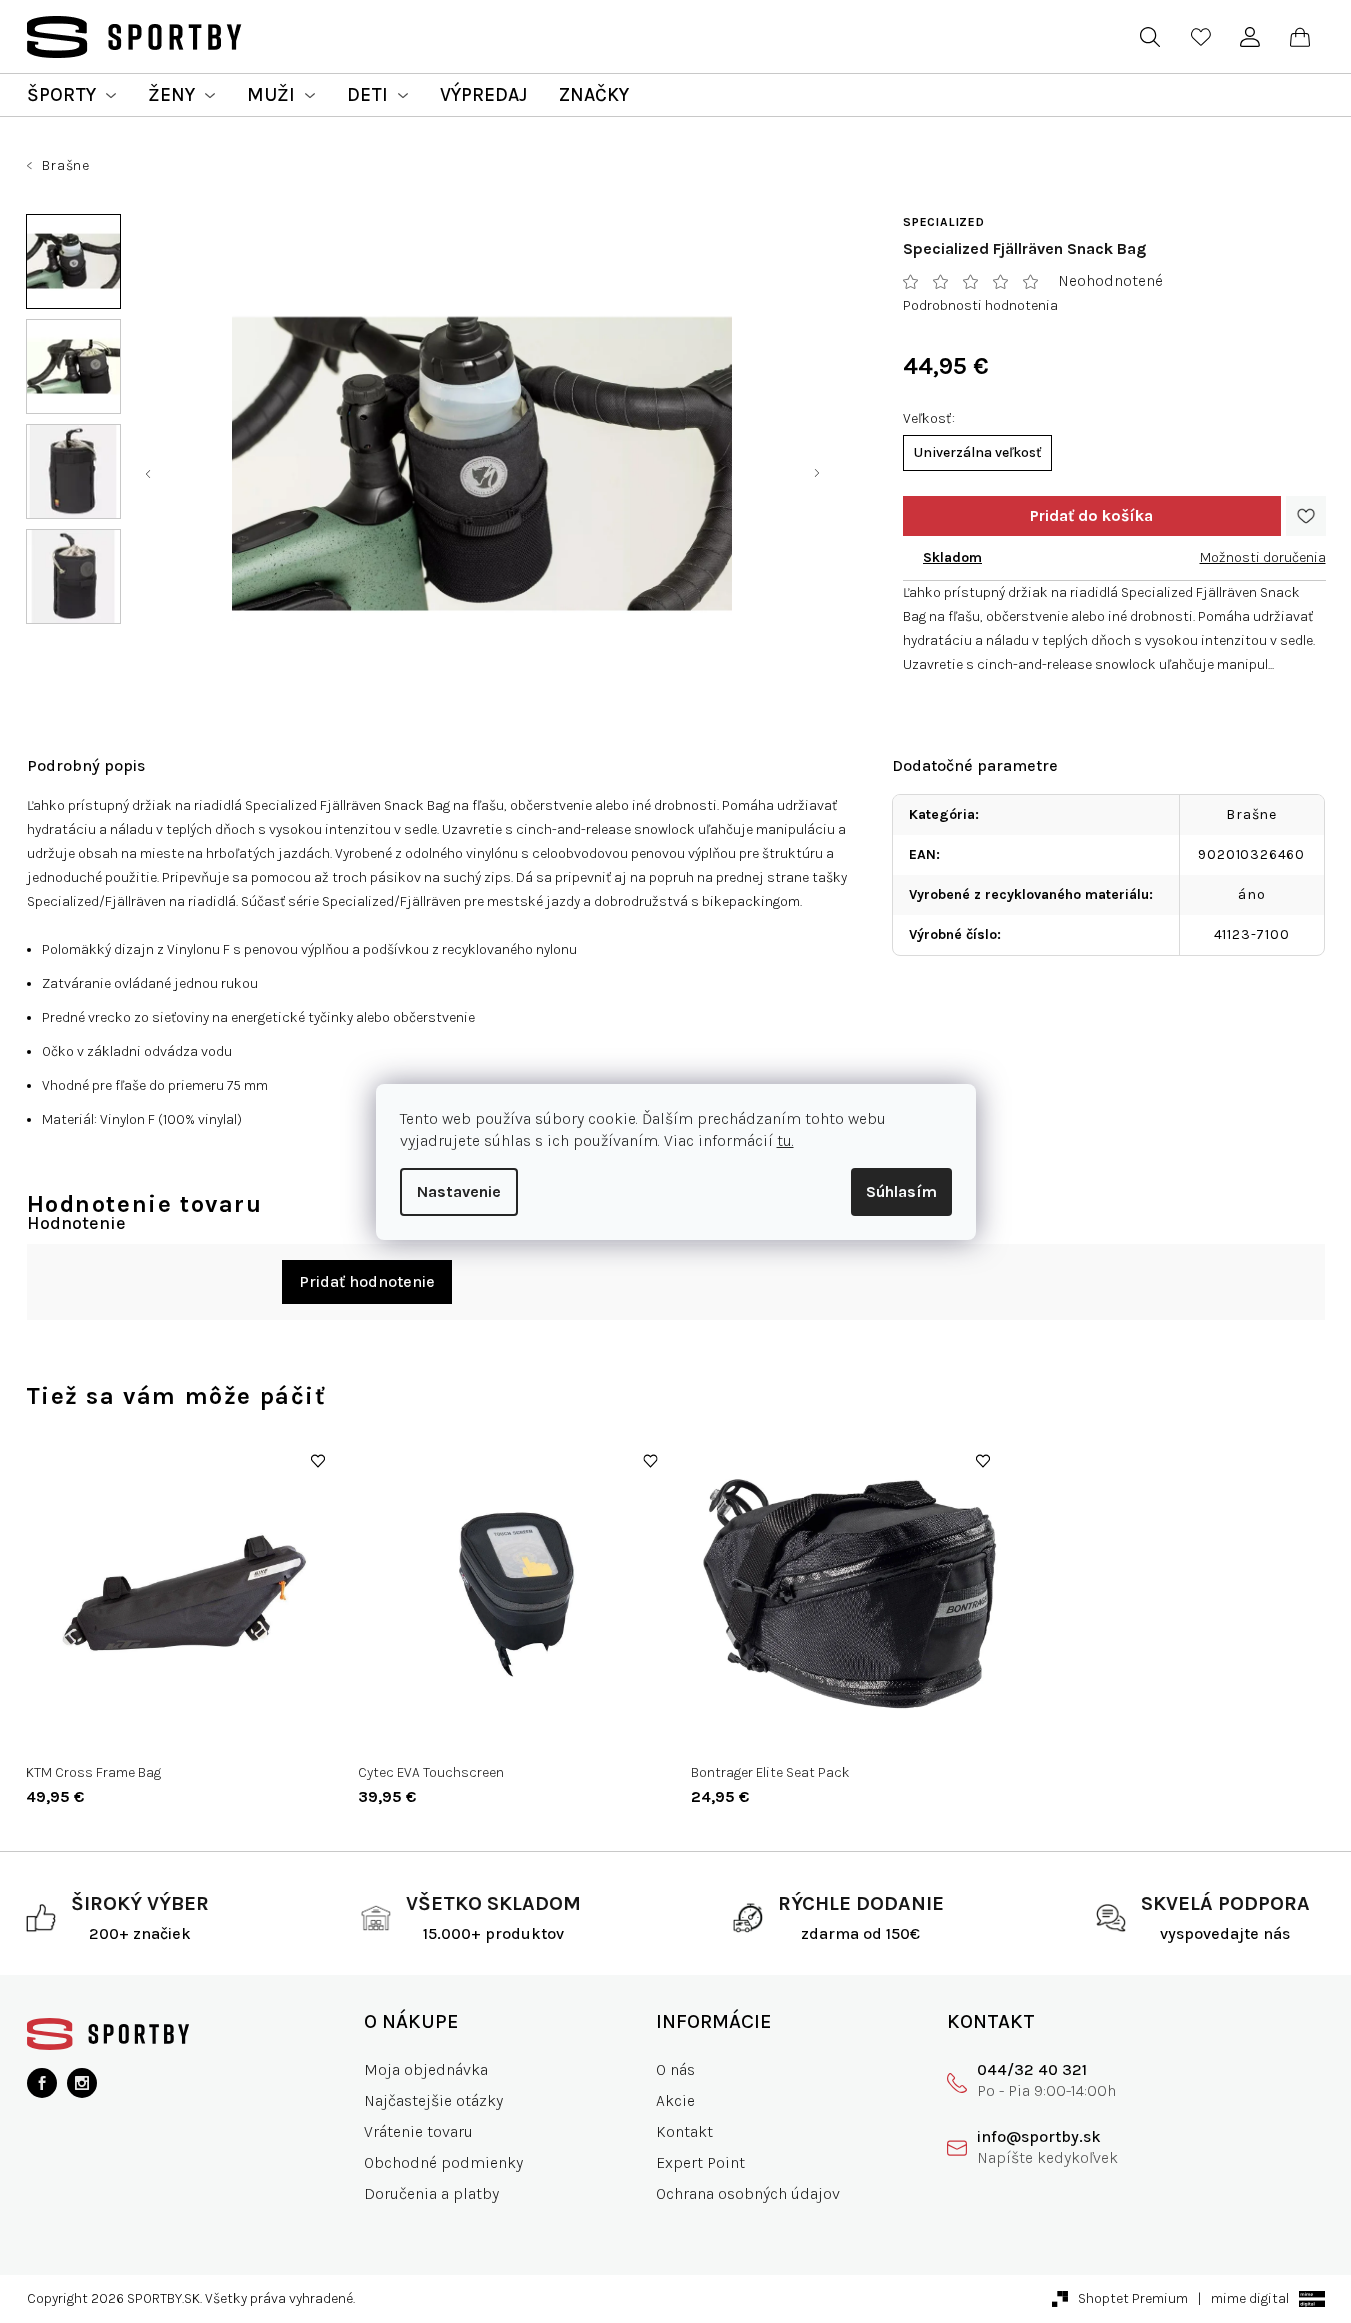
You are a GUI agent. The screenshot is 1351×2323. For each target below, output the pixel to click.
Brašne (1251, 814)
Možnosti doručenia (1263, 557)
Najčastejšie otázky (433, 2100)
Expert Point (700, 2162)
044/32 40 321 (1032, 2069)
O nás (675, 2069)
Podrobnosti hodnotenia (980, 305)
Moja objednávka (426, 2069)
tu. (785, 1140)
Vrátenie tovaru (418, 2131)
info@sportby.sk (1039, 2136)
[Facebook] (42, 2083)
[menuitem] (71, 95)
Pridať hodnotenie (367, 1281)
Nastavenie (459, 1191)
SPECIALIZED (944, 222)
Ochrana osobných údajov (748, 2193)
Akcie (675, 2100)
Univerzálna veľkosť (977, 452)
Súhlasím (901, 1191)
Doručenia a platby (431, 2193)
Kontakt (684, 2131)
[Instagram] (82, 2083)
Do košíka (1092, 516)
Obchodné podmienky (443, 2162)
